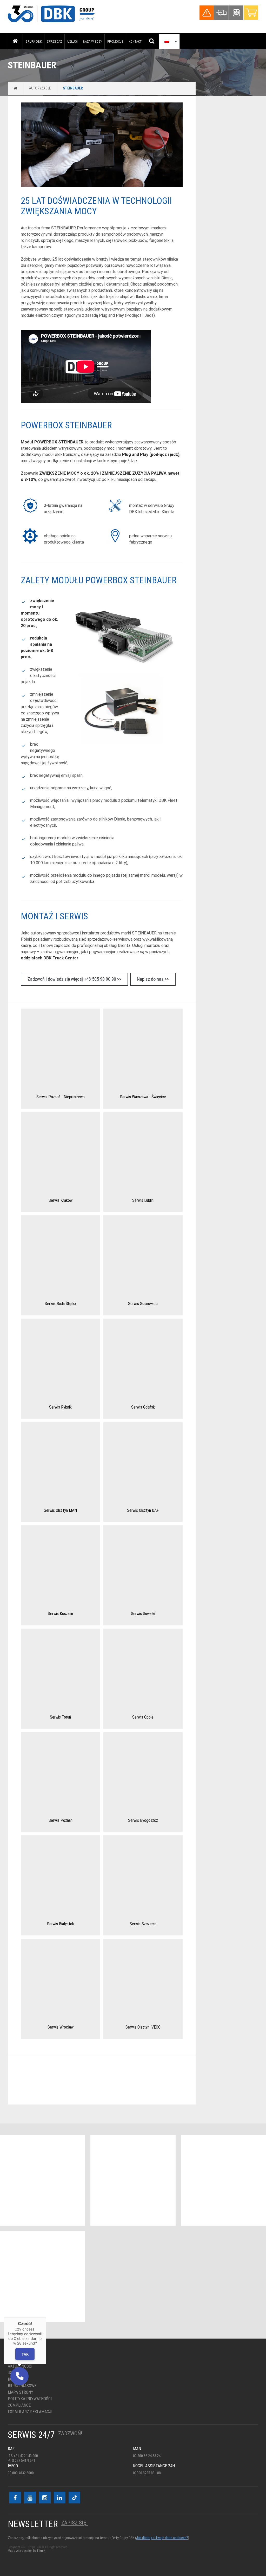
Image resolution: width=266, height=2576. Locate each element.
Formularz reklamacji (30, 2412)
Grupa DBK (34, 41)
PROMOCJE (115, 41)
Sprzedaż (55, 41)
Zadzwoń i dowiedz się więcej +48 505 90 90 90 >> (74, 979)
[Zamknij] (46, 2317)
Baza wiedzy (92, 41)
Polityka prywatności (30, 2399)
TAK (25, 2354)
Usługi (72, 41)
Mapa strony (21, 2392)
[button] (19, 2376)
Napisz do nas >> (153, 979)
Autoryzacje (40, 88)
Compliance (19, 2405)
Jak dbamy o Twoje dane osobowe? (162, 2538)
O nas (13, 2360)
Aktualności (20, 2366)
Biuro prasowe (22, 2386)
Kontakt (135, 41)
